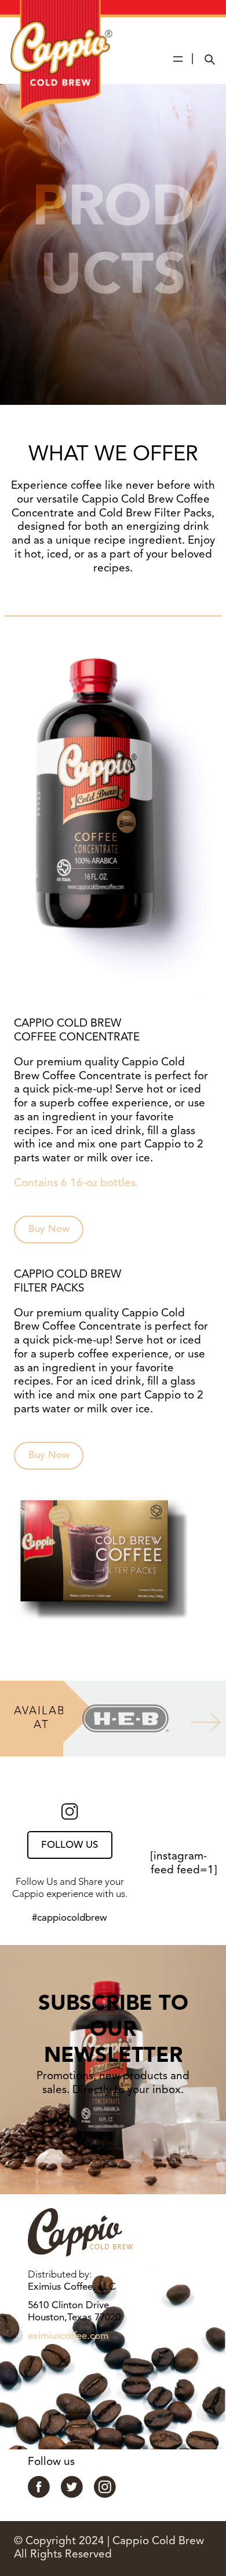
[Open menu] (178, 59)
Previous (54, 1719)
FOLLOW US (70, 1845)
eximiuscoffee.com (68, 2336)
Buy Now (49, 1229)
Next (196, 1719)
